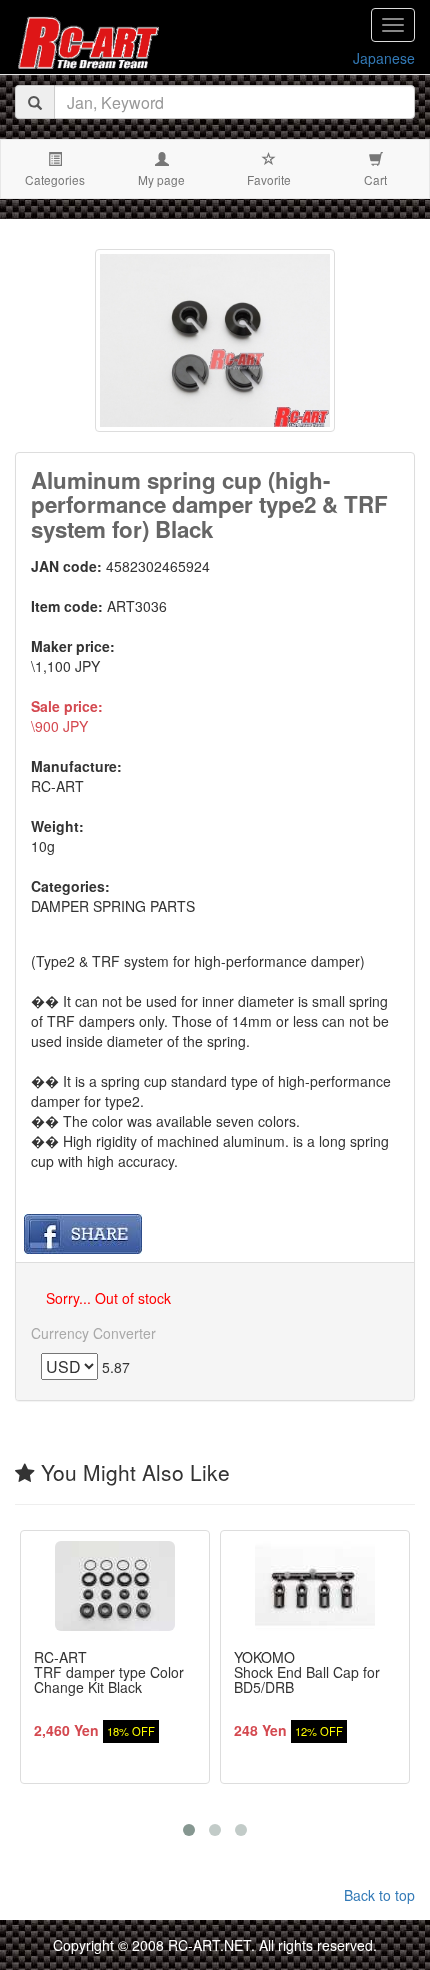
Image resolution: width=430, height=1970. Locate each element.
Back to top (379, 1895)
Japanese (384, 58)
